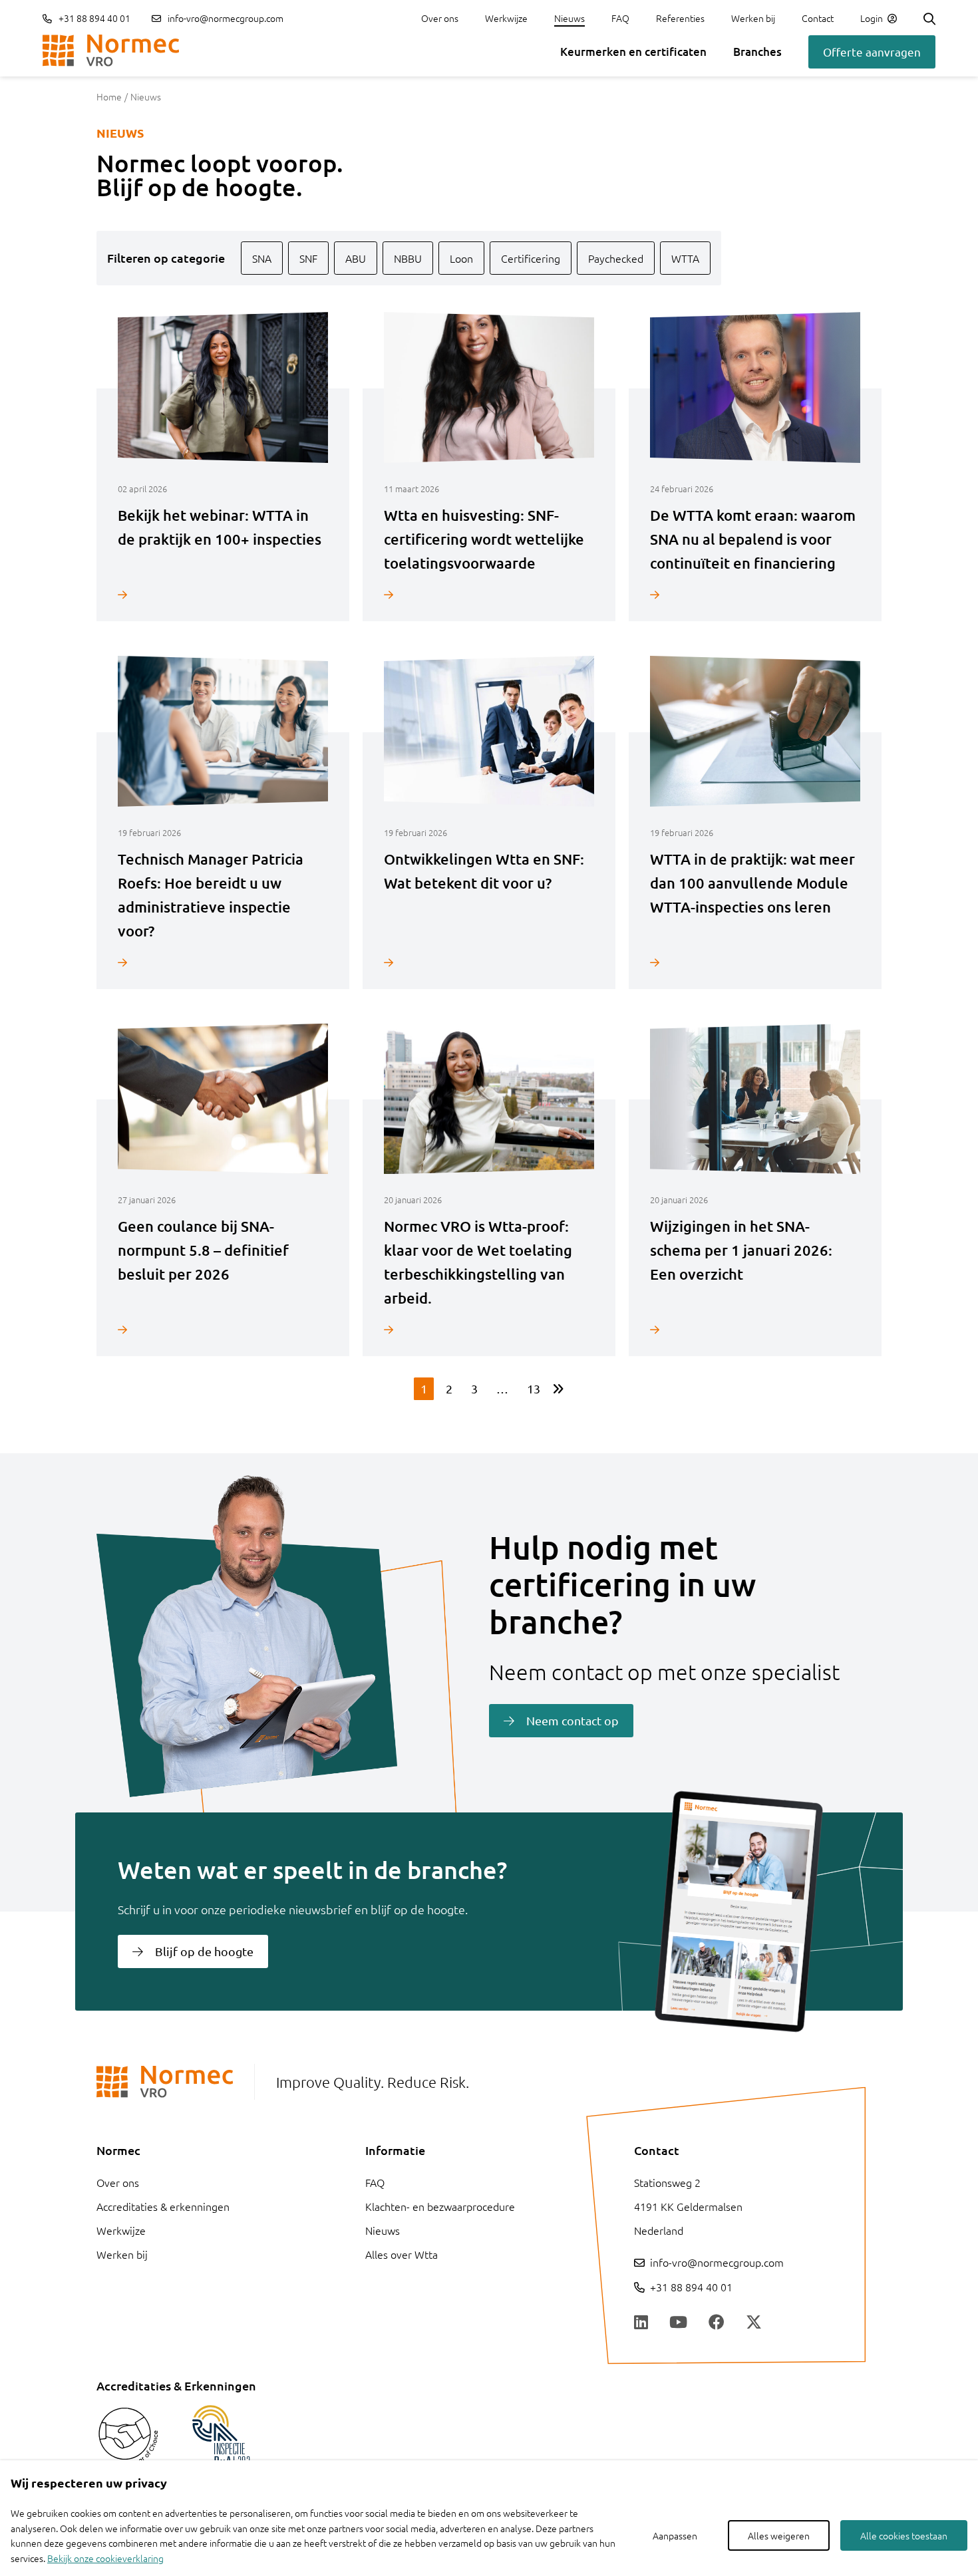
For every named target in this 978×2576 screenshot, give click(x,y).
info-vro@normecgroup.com (226, 18)
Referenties (680, 18)
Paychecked (616, 258)
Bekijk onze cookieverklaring (105, 2558)
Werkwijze (506, 18)
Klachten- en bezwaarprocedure (440, 2206)
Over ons (440, 18)
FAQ (620, 18)
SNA (262, 258)
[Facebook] (717, 2323)
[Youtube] (678, 2323)
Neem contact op (572, 1720)
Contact (818, 18)
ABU (356, 258)
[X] (754, 2323)
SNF (308, 258)
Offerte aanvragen (872, 52)
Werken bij (753, 18)
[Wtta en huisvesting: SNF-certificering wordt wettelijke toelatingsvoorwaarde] (489, 594)
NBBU (408, 258)
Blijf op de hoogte (204, 1951)
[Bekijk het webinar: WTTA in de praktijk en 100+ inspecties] (223, 594)
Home (109, 96)
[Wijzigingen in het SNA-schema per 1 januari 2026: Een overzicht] (755, 1329)
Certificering (531, 258)
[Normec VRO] (111, 51)
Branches (757, 52)
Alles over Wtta (402, 2254)
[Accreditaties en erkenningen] (128, 2437)
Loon (461, 258)
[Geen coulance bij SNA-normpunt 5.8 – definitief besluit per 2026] (223, 1329)
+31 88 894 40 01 (93, 18)
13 (534, 1388)
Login (873, 18)
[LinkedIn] (641, 2323)
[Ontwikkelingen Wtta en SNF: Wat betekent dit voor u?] (489, 962)
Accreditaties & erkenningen (163, 2206)
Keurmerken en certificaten (633, 52)
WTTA (685, 258)
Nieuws (570, 18)
